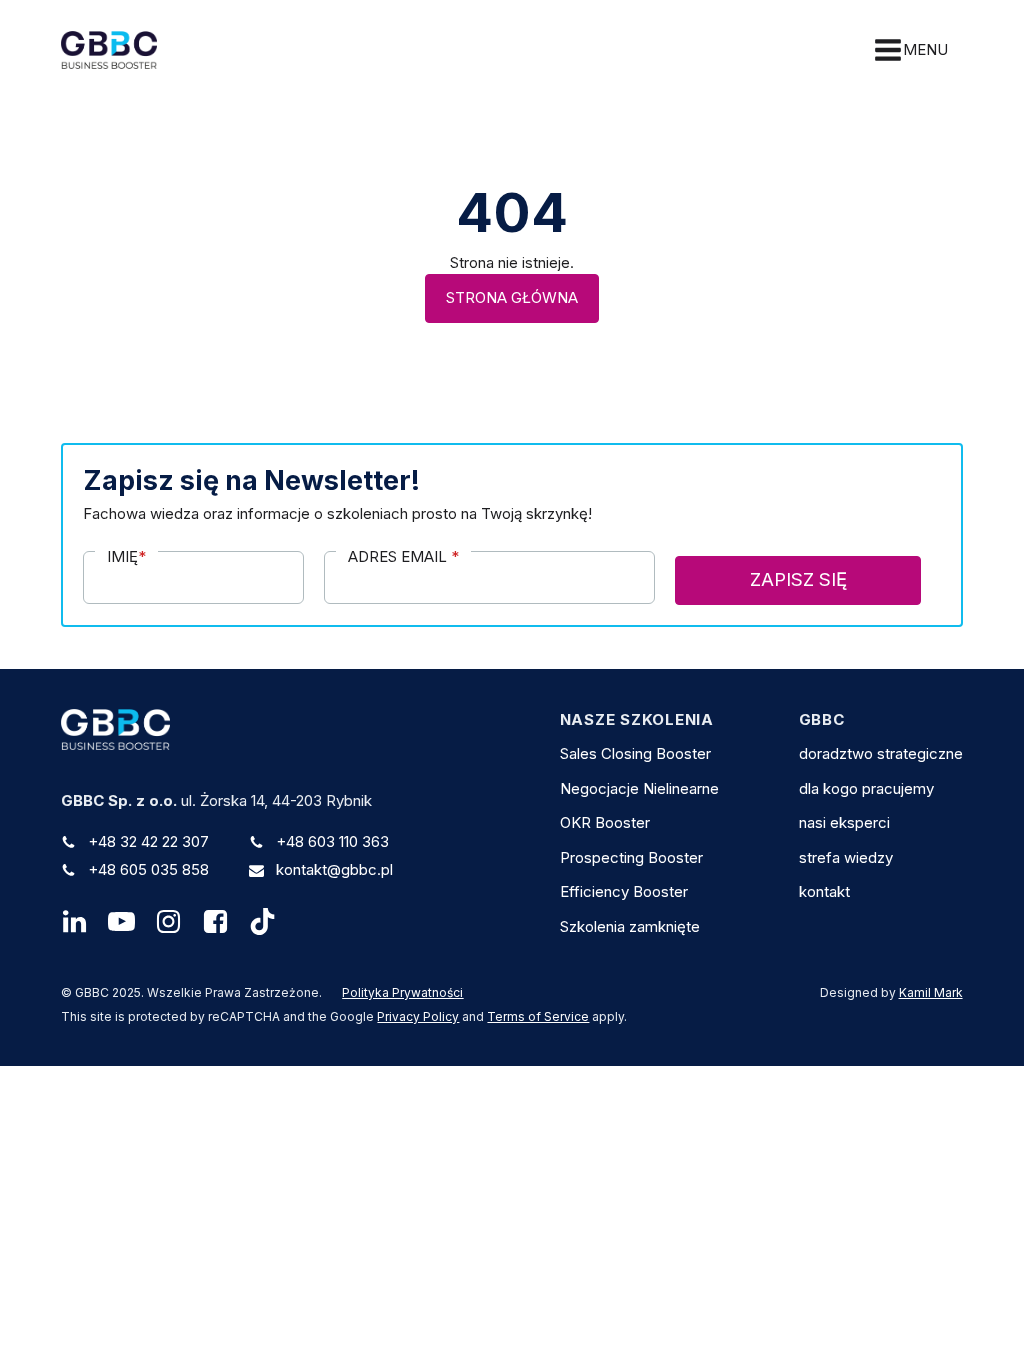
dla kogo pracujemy (866, 788)
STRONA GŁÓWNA (512, 297)
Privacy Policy (418, 1016)
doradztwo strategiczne (881, 753)
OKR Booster (605, 822)
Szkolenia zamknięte (630, 926)
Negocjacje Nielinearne (639, 788)
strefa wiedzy (846, 857)
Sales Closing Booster (635, 753)
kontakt (824, 891)
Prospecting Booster (631, 857)
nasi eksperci (844, 822)
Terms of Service (538, 1016)
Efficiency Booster (624, 891)
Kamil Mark (931, 992)
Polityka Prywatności (402, 992)
